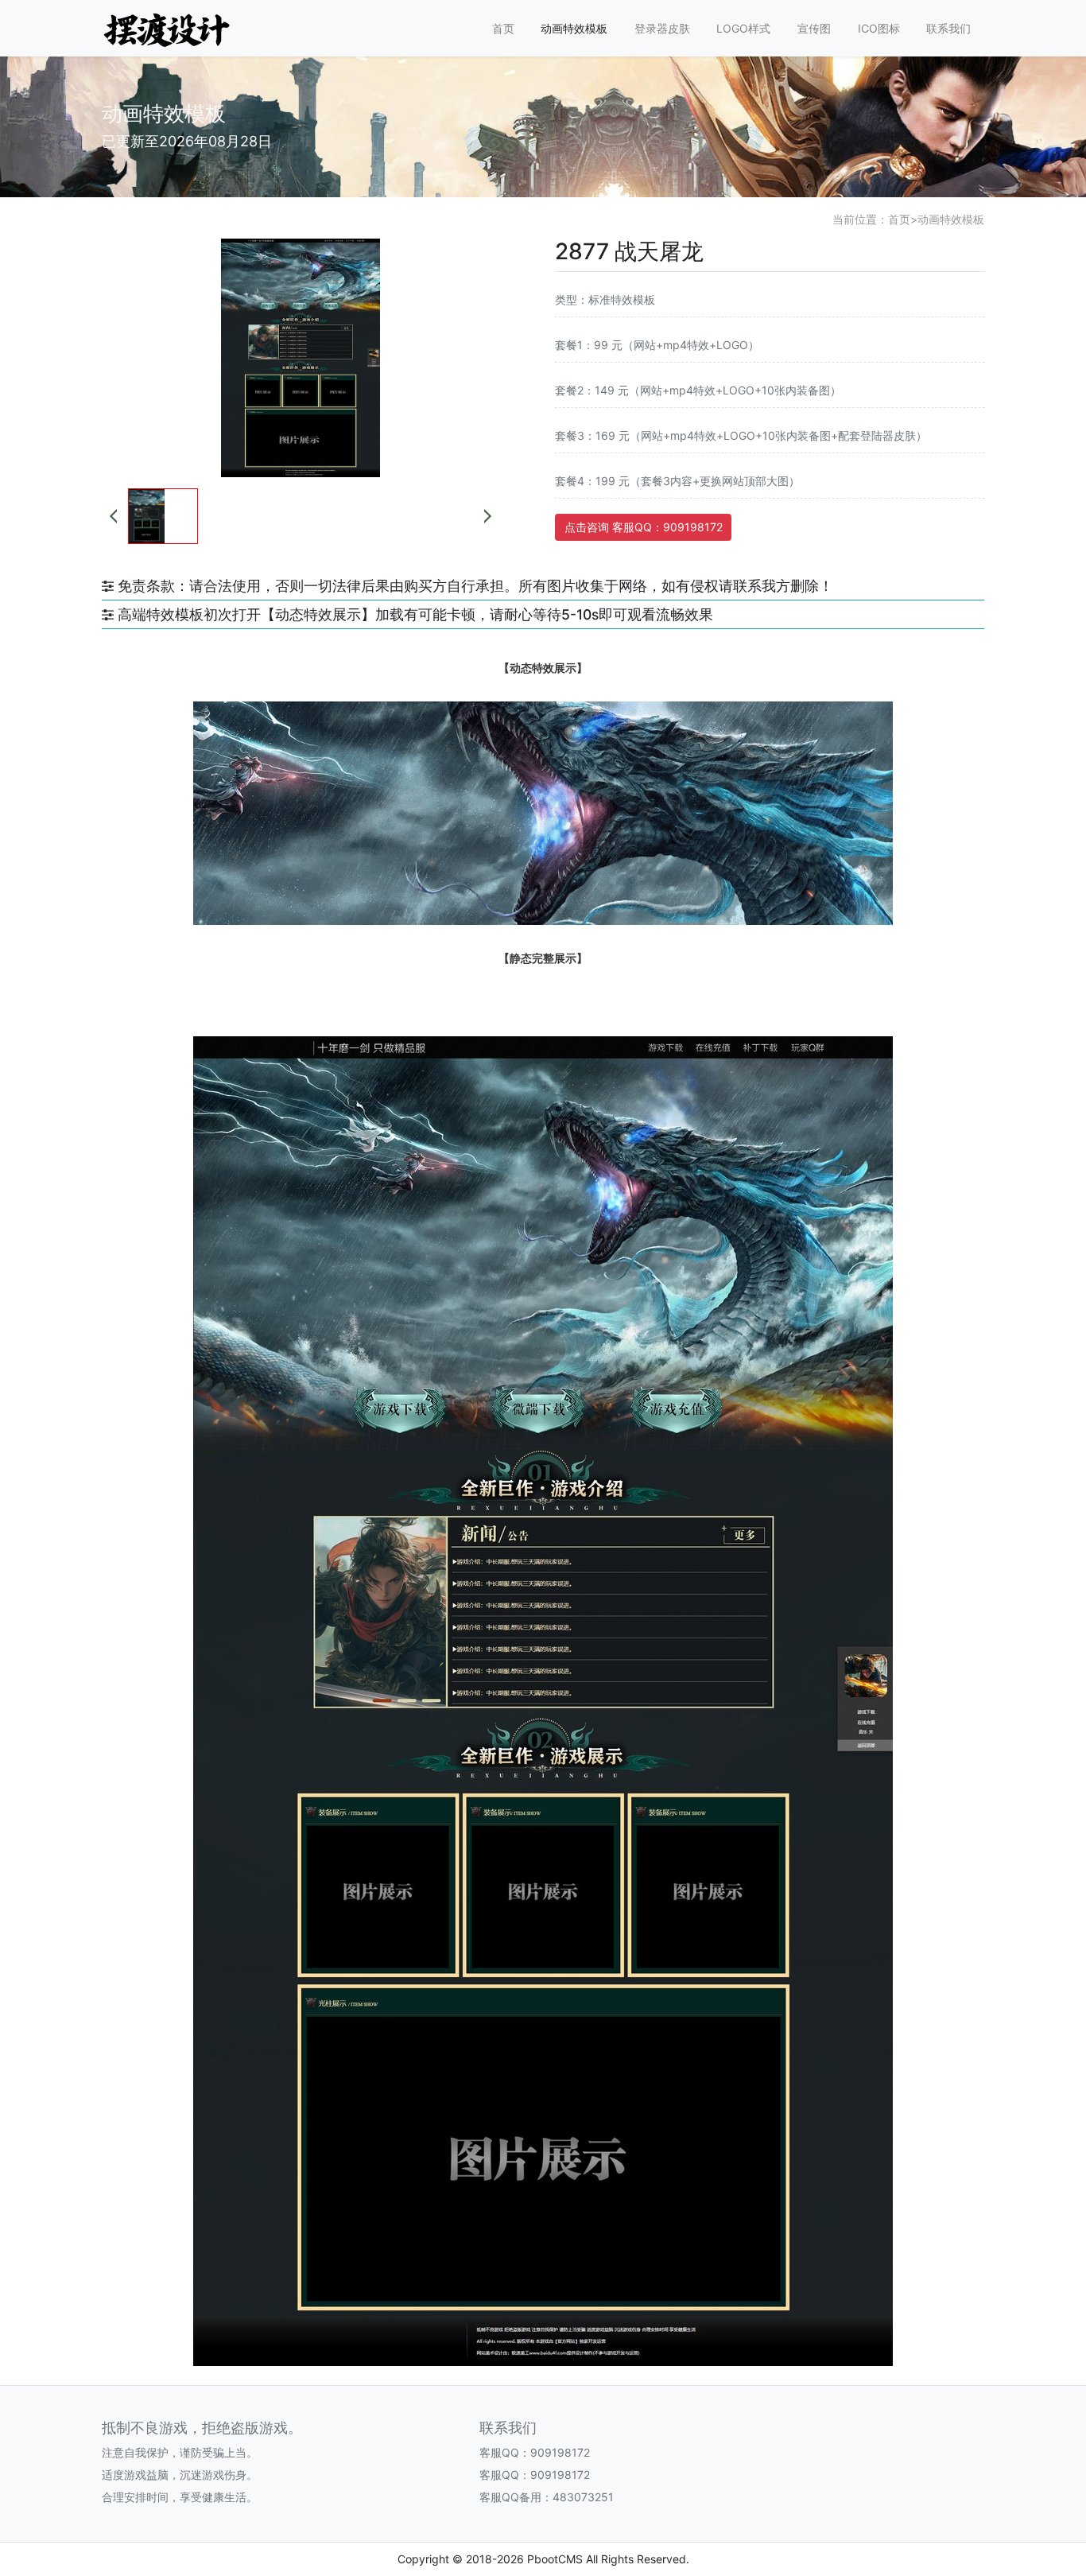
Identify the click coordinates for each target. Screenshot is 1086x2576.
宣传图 (814, 28)
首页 (503, 28)
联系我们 (948, 28)
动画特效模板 (574, 28)
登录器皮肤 (662, 28)
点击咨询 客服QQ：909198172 (644, 527)
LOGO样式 (743, 28)
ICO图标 (879, 28)
